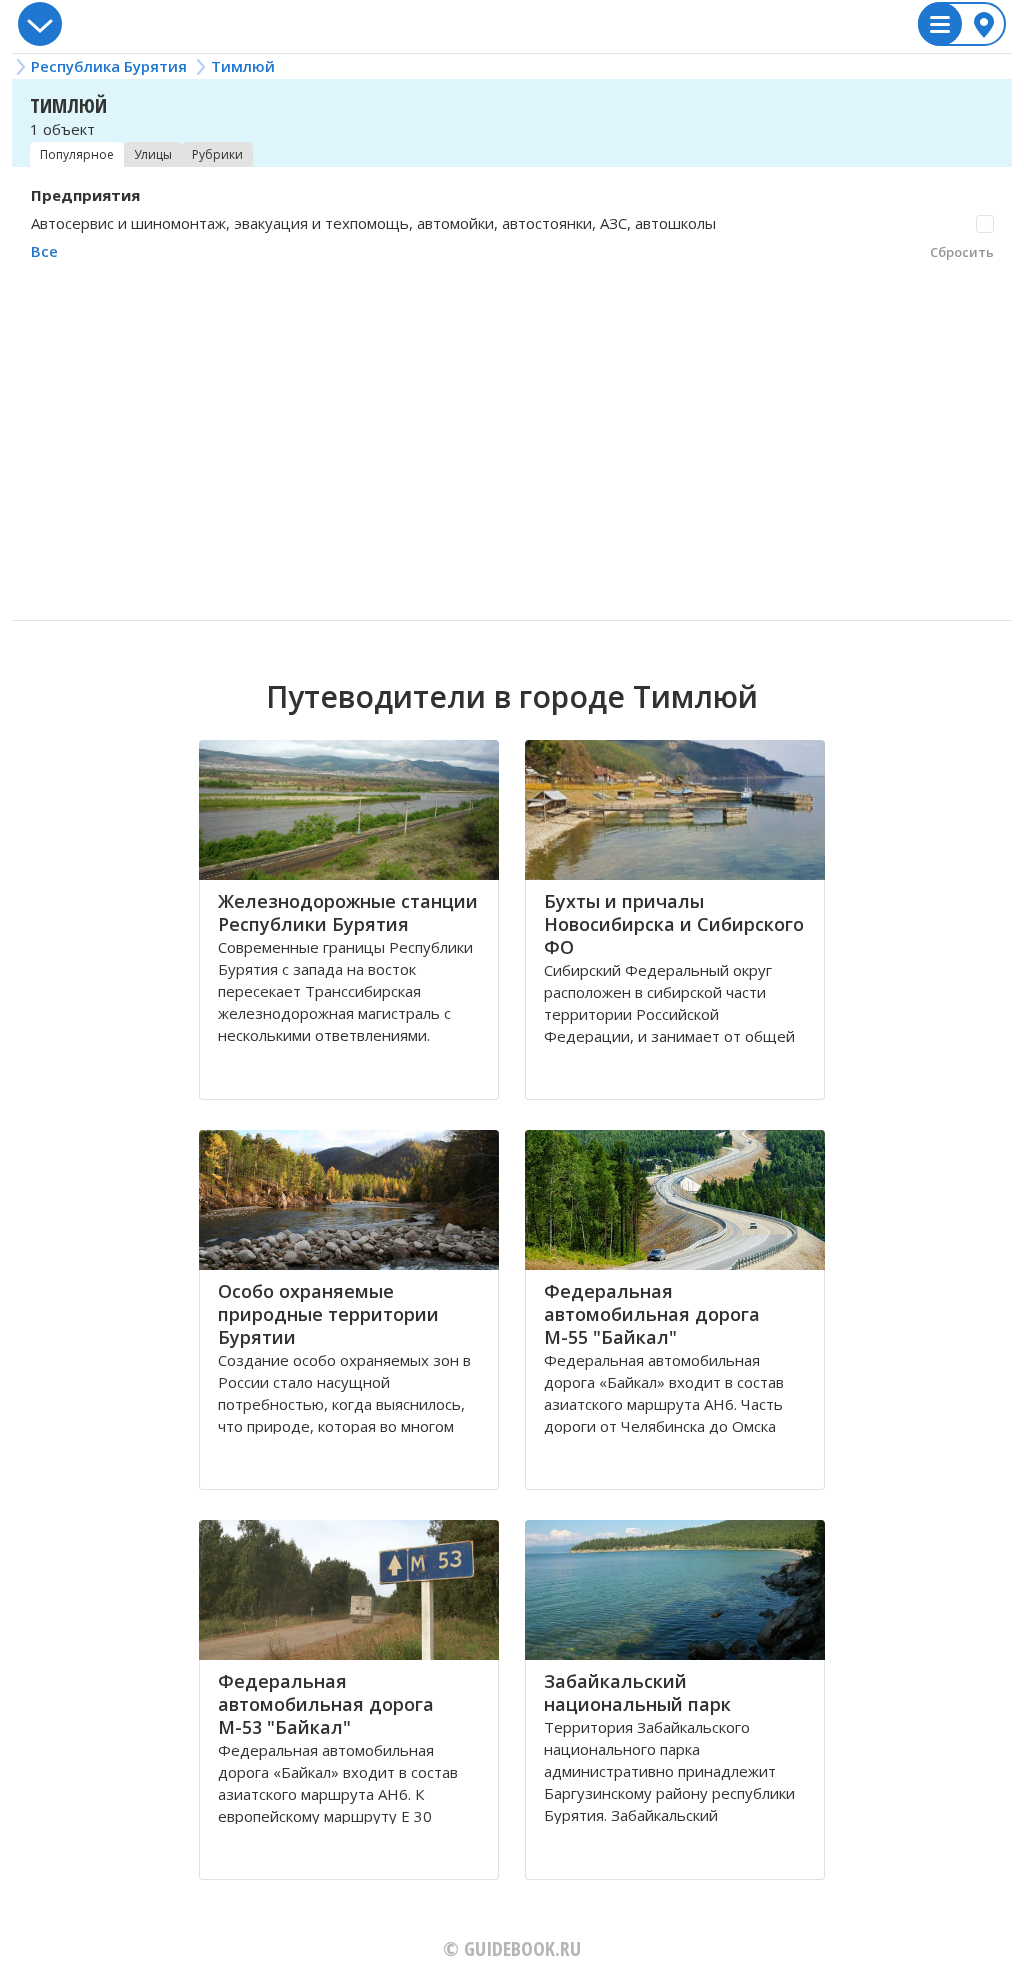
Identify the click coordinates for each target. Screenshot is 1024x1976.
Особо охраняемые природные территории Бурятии (328, 1314)
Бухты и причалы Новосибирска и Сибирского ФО (674, 924)
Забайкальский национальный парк (637, 1692)
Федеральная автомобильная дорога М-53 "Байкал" (326, 1704)
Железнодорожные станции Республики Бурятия (348, 912)
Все (44, 251)
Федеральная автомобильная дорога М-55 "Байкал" (652, 1314)
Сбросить (962, 252)
